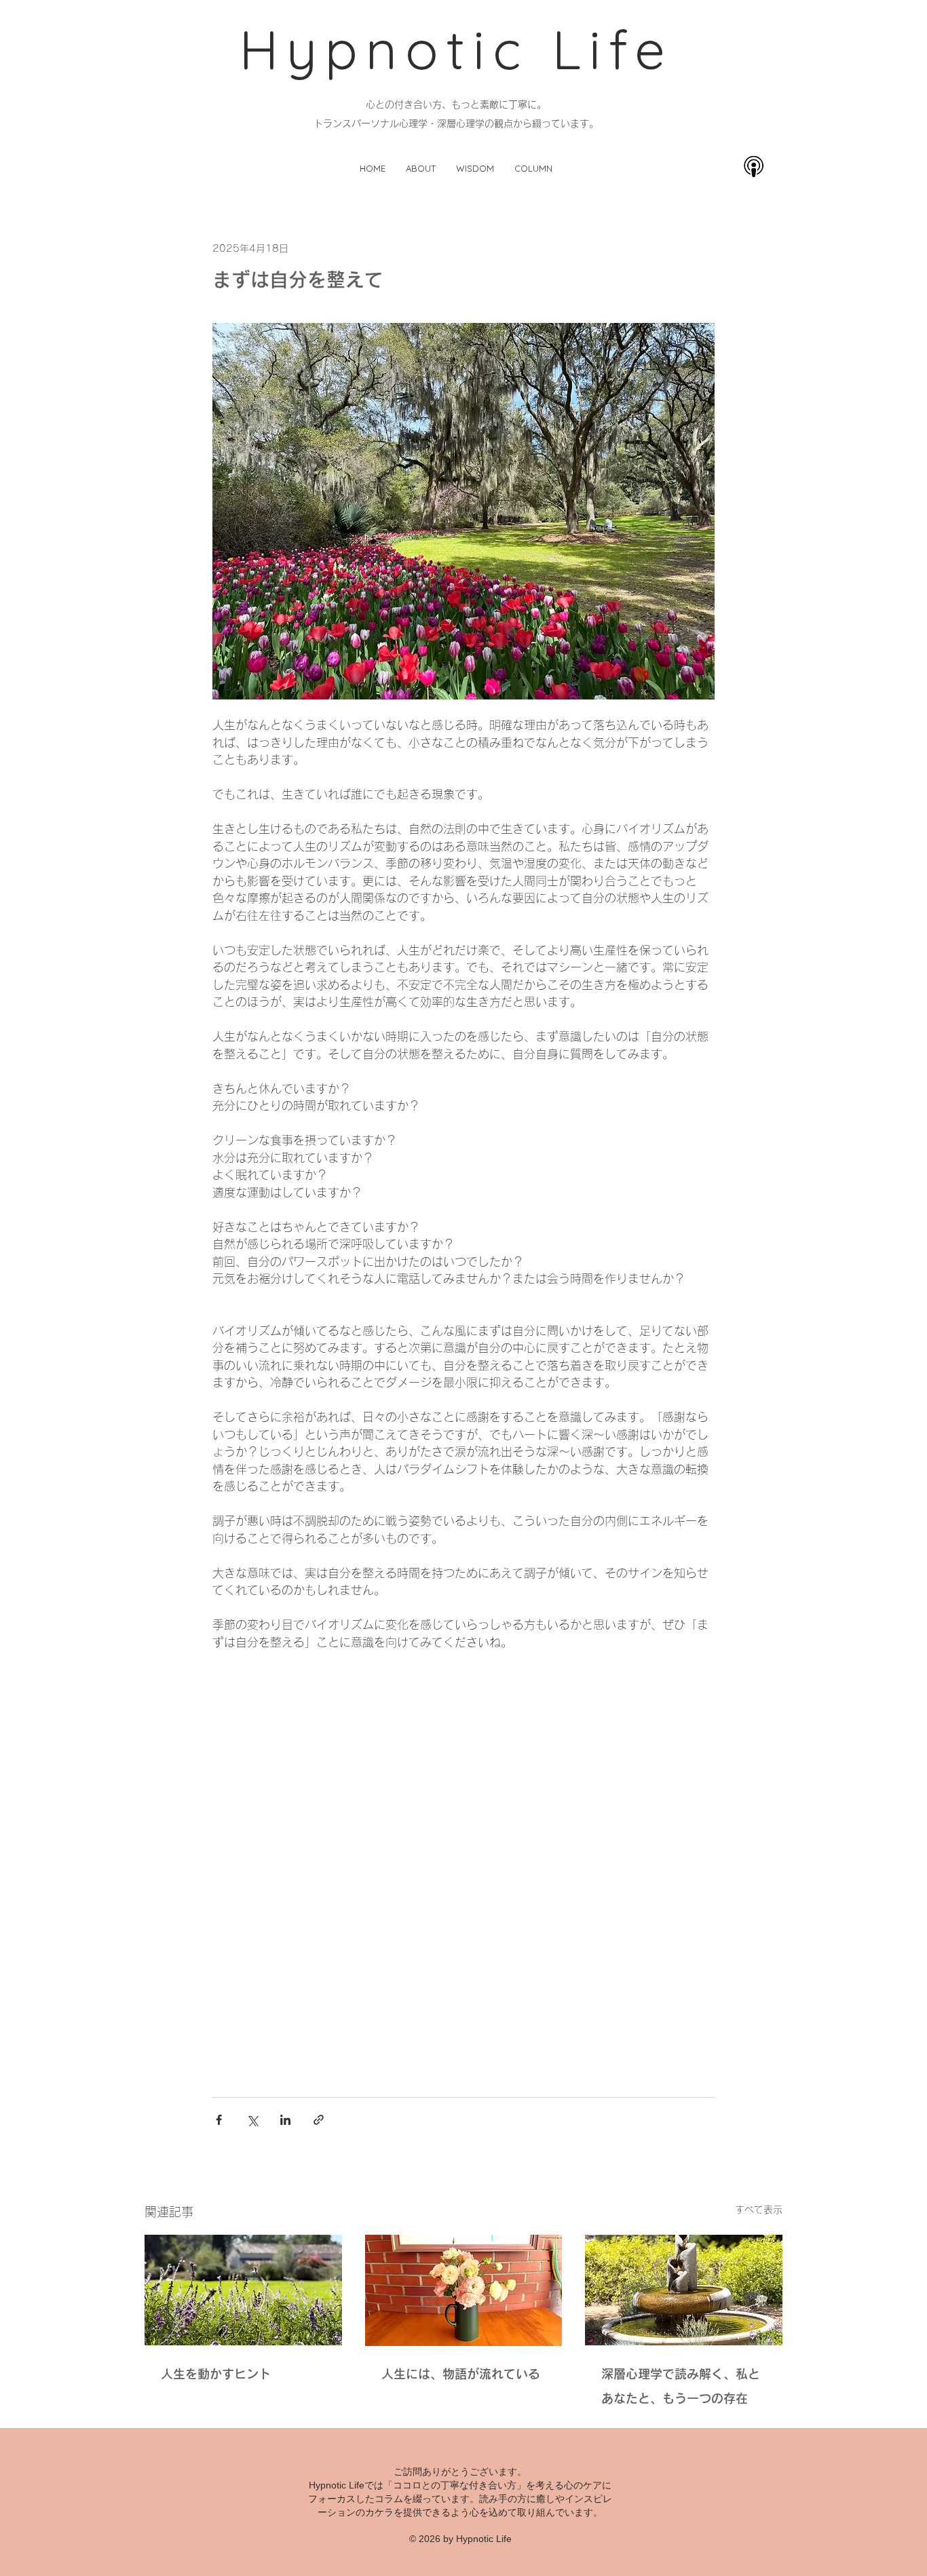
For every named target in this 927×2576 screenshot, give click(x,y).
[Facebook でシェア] (219, 2120)
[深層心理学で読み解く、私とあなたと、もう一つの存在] (684, 2290)
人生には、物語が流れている (464, 2374)
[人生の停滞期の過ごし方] (243, 2290)
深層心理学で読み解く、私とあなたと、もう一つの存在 (681, 2386)
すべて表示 (759, 2210)
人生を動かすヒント (216, 2374)
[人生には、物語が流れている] (464, 2290)
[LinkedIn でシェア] (285, 2120)
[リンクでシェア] (319, 2120)
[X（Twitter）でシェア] (252, 2120)
